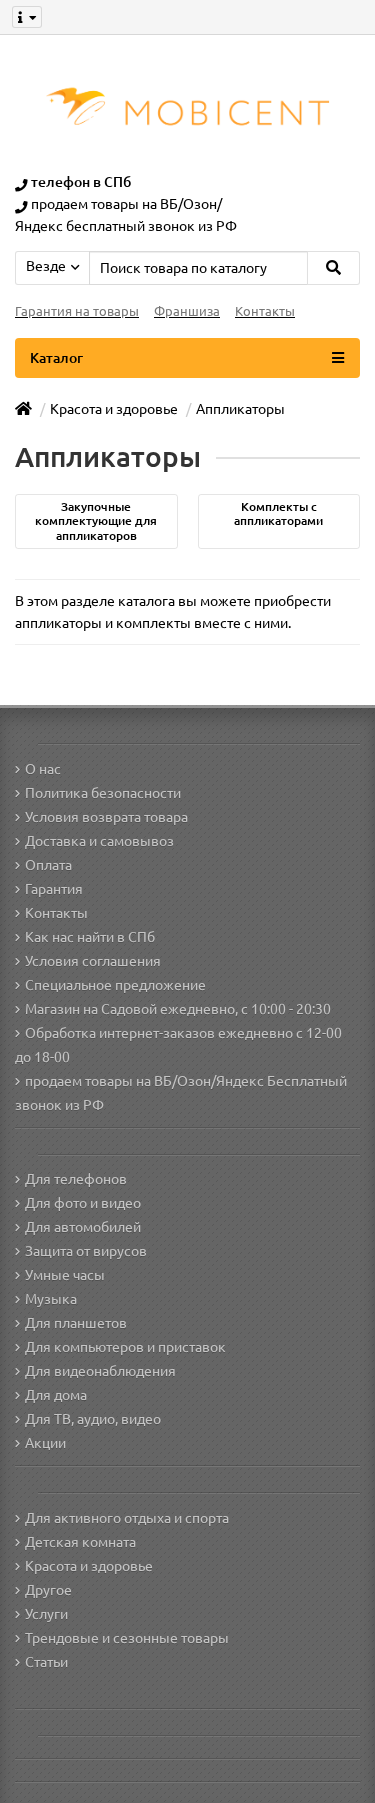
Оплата (48, 865)
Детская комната (80, 1542)
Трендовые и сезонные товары (127, 1638)
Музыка (51, 1299)
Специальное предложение (115, 985)
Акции (45, 1443)
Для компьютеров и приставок (125, 1347)
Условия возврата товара (106, 817)
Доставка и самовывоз (99, 841)
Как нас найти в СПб (90, 937)
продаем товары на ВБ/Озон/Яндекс (144, 1081)
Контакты (265, 311)
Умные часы (65, 1275)
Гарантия (54, 889)
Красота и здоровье (89, 1566)
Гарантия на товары (77, 311)
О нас (43, 769)
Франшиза (187, 311)
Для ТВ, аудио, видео (93, 1419)
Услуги (46, 1614)
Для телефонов (76, 1179)
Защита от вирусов (86, 1251)
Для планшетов (76, 1323)
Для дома (56, 1395)
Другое (48, 1590)
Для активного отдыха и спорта (127, 1518)
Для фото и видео (83, 1203)
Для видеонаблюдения (100, 1371)
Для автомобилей (83, 1227)
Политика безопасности (103, 793)
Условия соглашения (93, 961)
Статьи (46, 1662)
